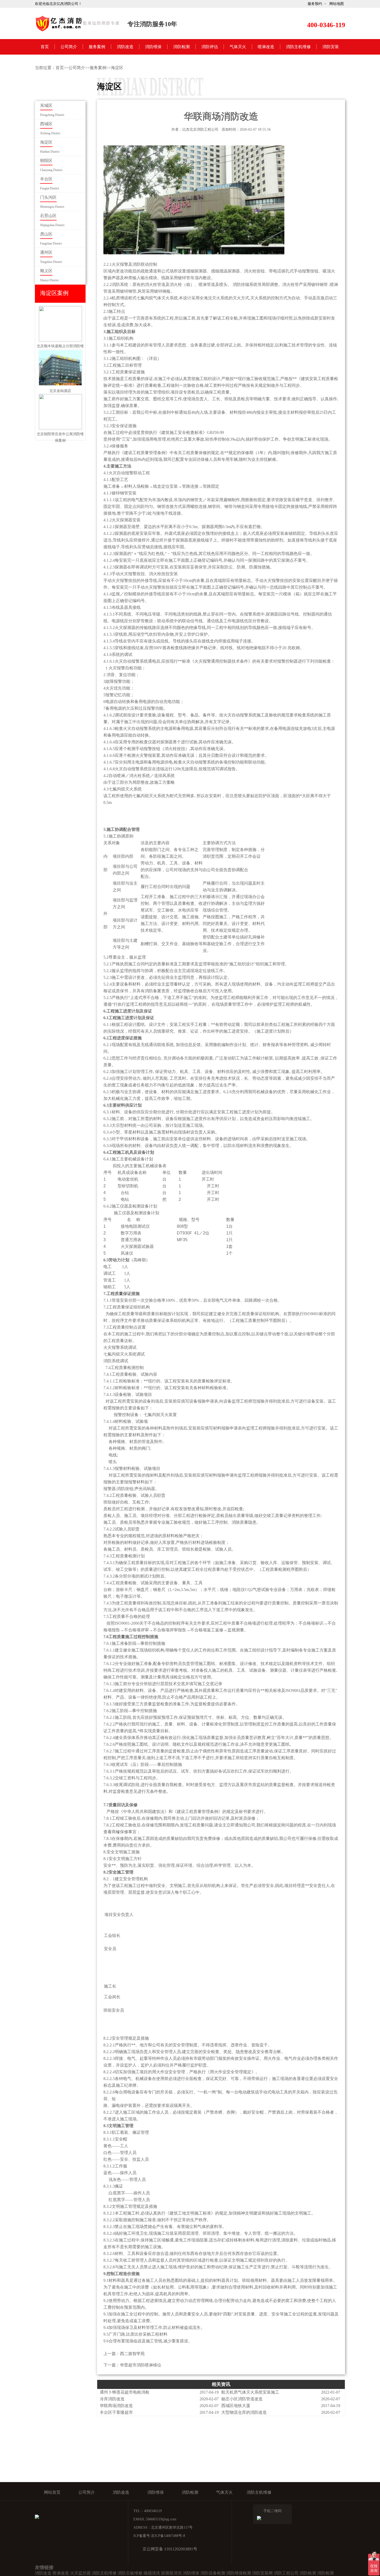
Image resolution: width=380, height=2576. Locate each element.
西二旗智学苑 (132, 2354)
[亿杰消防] (78, 31)
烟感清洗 (152, 2573)
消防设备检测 (213, 2573)
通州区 (46, 252)
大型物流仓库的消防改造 (244, 2412)
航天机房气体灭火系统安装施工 (250, 2392)
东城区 (46, 105)
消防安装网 (262, 2573)
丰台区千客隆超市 (116, 2412)
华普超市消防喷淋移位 (141, 2365)
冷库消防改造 (112, 2399)
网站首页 (52, 2492)
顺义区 (46, 271)
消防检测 (181, 47)
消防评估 (210, 47)
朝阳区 (46, 161)
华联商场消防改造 (116, 2406)
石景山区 (48, 216)
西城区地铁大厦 (236, 2406)
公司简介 (69, 47)
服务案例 (97, 47)
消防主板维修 (130, 2573)
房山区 (46, 234)
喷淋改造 (266, 47)
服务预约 (315, 4)
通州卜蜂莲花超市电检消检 (125, 2392)
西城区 (46, 124)
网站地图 (337, 4)
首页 (45, 47)
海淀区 (117, 68)
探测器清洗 (171, 2573)
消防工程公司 (286, 2573)
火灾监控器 (80, 2573)
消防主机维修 (298, 47)
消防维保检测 (239, 2573)
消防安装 (331, 47)
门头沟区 (48, 197)
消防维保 (153, 47)
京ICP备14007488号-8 (168, 2536)
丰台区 (46, 179)
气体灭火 (238, 47)
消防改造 (125, 47)
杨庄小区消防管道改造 (242, 2399)
